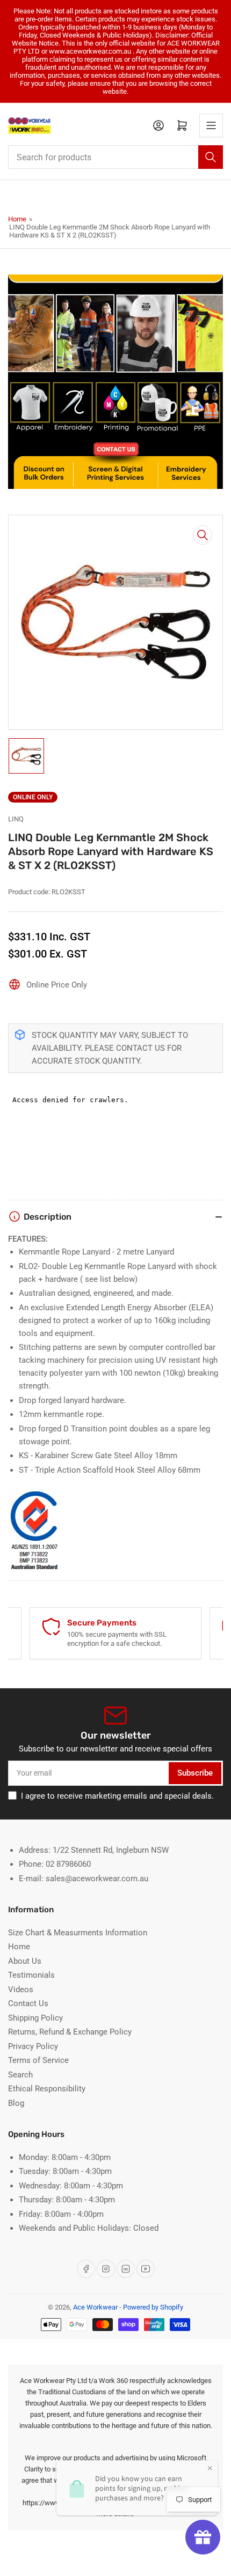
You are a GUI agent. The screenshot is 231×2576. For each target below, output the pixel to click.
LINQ (16, 819)
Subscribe (195, 1773)
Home (17, 219)
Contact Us (28, 2003)
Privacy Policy (33, 2046)
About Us (25, 1961)
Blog (16, 2103)
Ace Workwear (95, 2307)
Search (20, 2075)
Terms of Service (38, 2060)
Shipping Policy (35, 2018)
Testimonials (31, 1975)
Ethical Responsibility (47, 2089)
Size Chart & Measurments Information (78, 1933)
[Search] (211, 157)
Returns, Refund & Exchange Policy (70, 2032)
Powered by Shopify (153, 2307)
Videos (21, 1989)
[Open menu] (211, 125)
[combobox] (115, 157)
